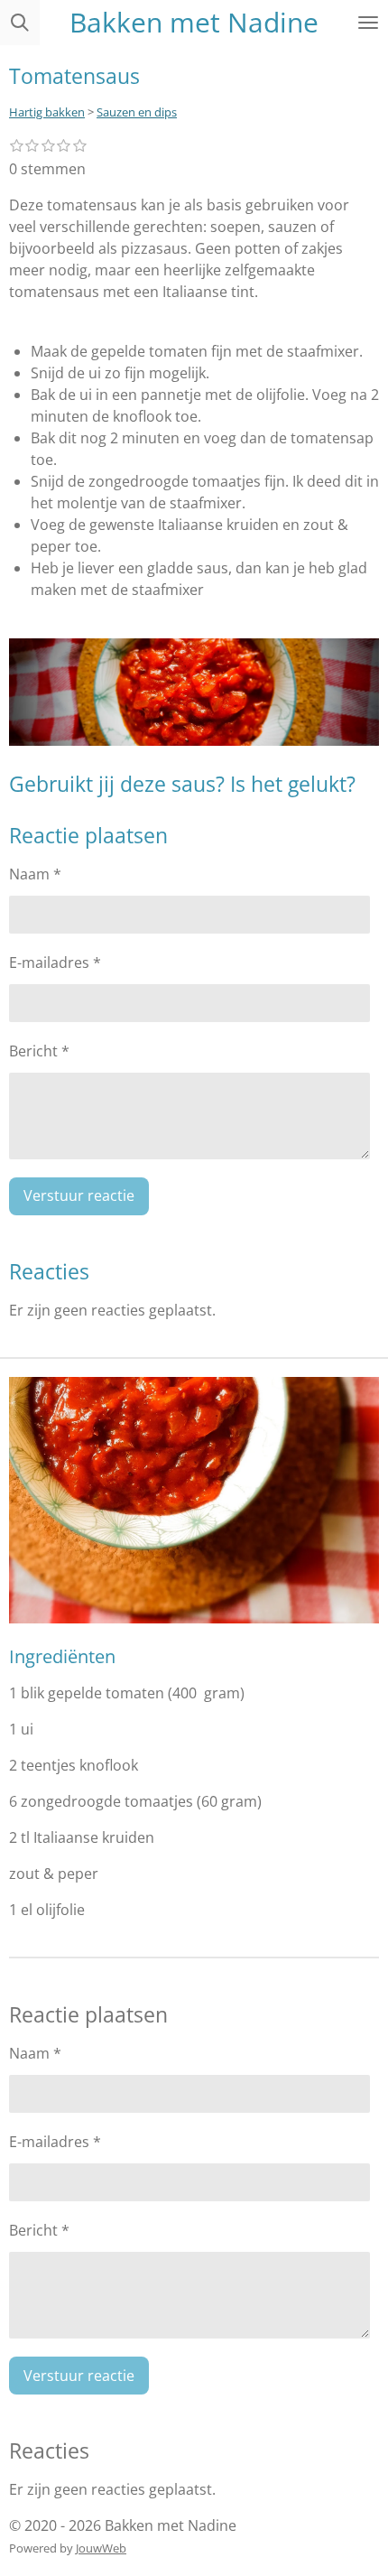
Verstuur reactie (79, 1195)
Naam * (35, 874)
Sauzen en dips (137, 112)
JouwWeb (101, 2548)
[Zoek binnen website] (20, 23)
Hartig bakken (47, 112)
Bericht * (39, 1051)
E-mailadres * (55, 963)
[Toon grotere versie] (194, 1500)
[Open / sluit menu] (368, 23)
